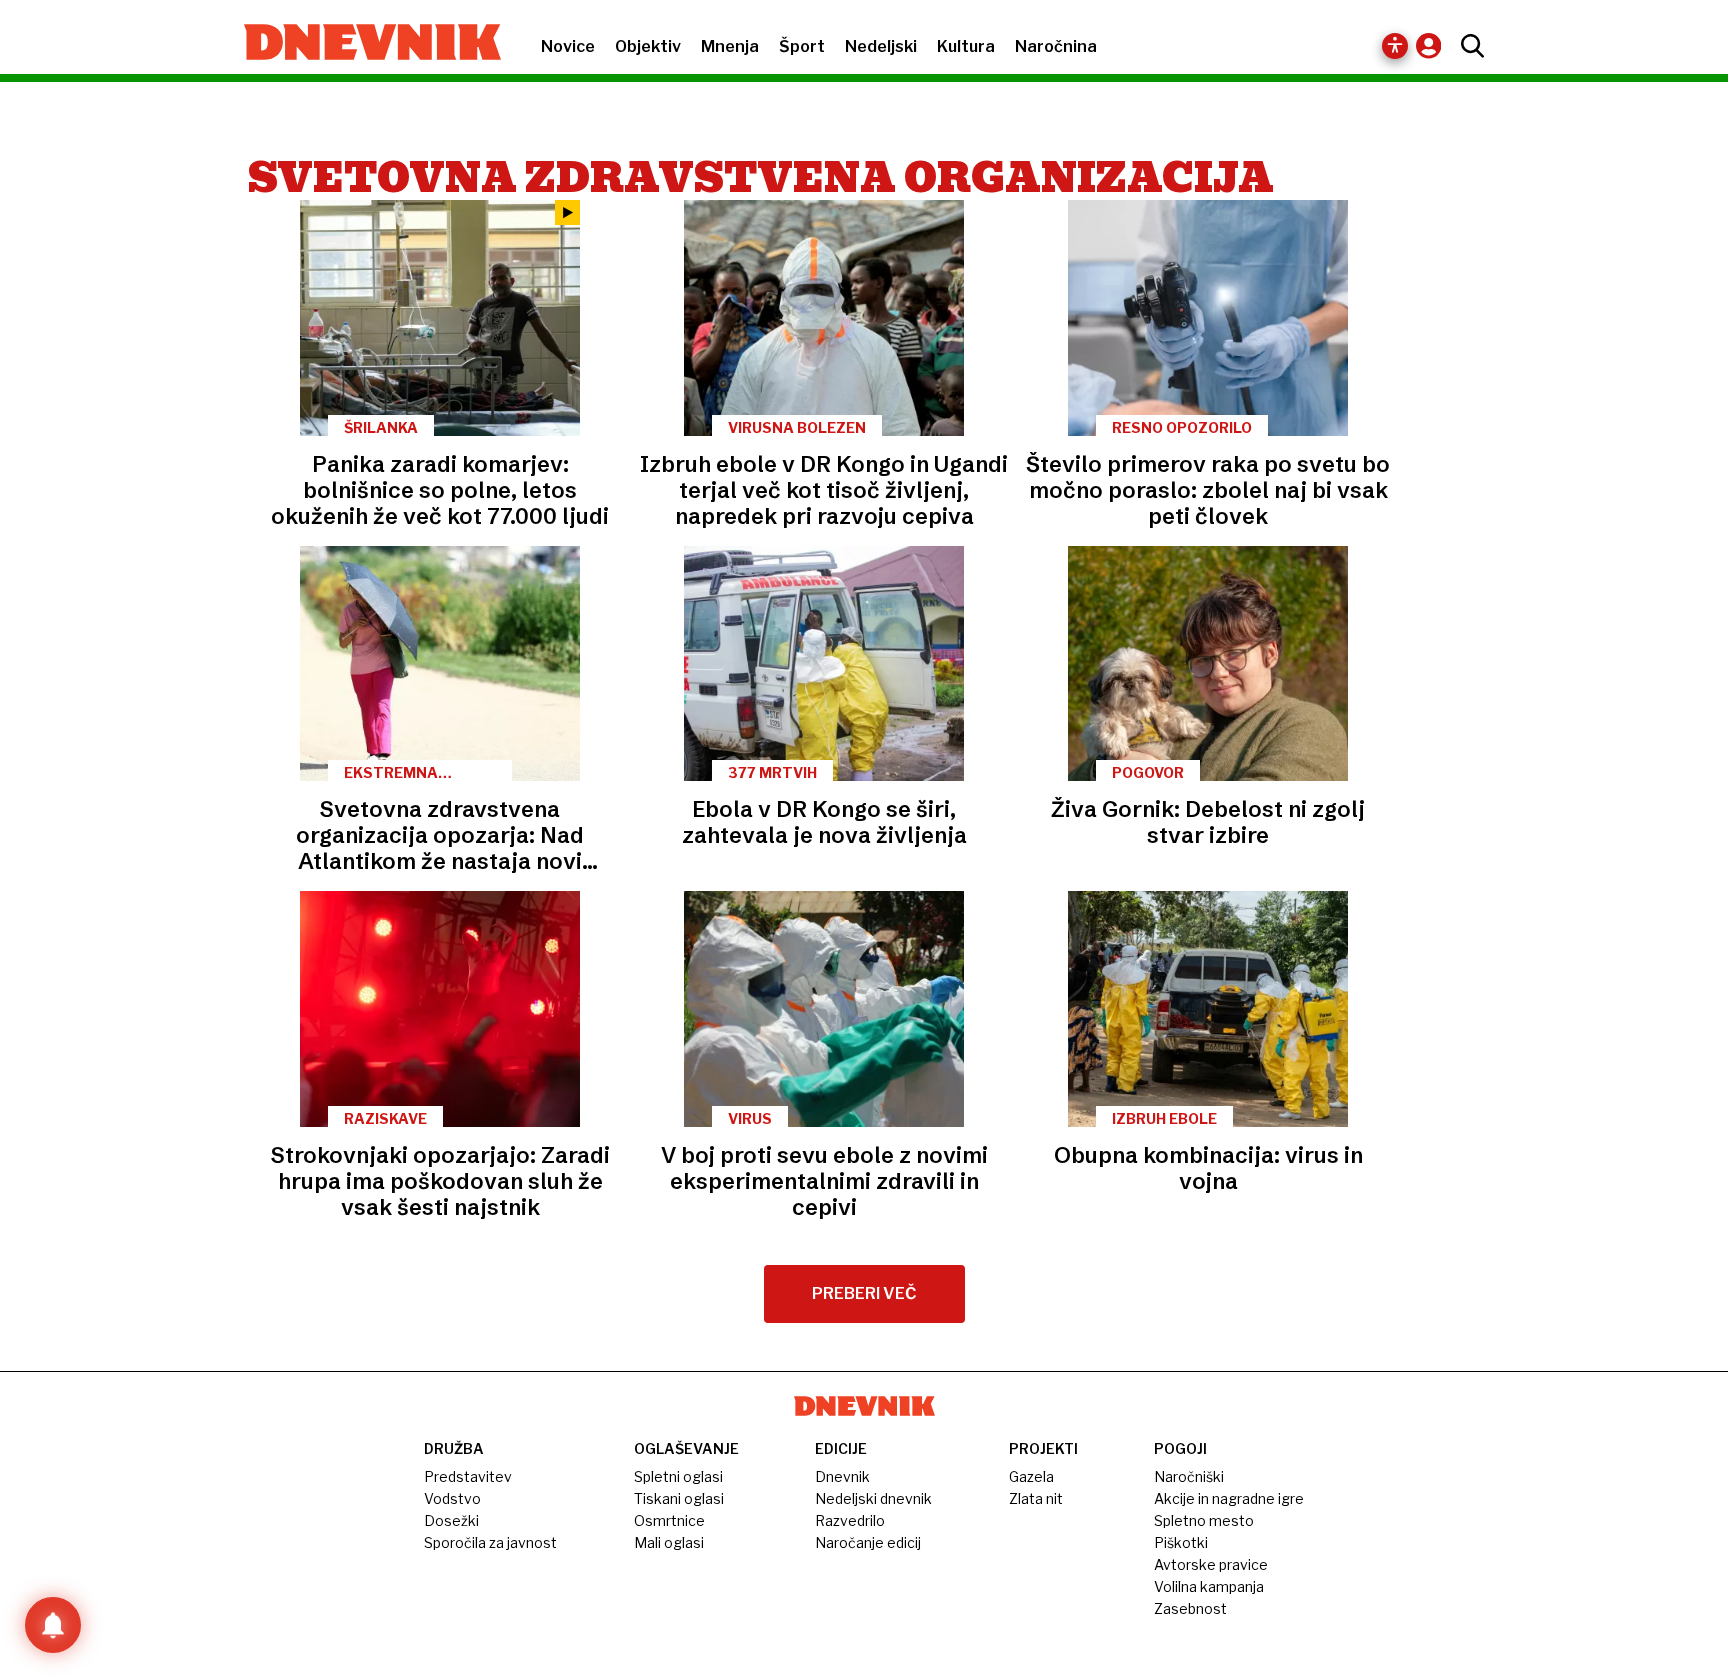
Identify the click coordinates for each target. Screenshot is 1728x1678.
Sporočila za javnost (490, 1542)
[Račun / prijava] (1433, 45)
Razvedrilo (850, 1520)
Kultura (966, 46)
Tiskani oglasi (679, 1498)
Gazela (1031, 1476)
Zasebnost (1190, 1608)
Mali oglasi (669, 1542)
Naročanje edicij (868, 1542)
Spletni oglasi (678, 1476)
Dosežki (451, 1520)
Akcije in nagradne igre (1229, 1498)
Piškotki (1181, 1542)
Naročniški (1189, 1476)
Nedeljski (881, 46)
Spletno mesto (1204, 1520)
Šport (802, 46)
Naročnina (1056, 46)
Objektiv (648, 46)
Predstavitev (468, 1476)
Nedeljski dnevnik (873, 1498)
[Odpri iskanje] (1467, 46)
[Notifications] (53, 1625)
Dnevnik (842, 1476)
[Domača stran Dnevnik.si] (362, 44)
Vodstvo (452, 1498)
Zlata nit (1036, 1498)
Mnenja (730, 46)
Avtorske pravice (1211, 1564)
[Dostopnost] (1395, 46)
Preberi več (864, 1293)
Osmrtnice (669, 1520)
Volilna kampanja (1209, 1586)
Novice (568, 46)
